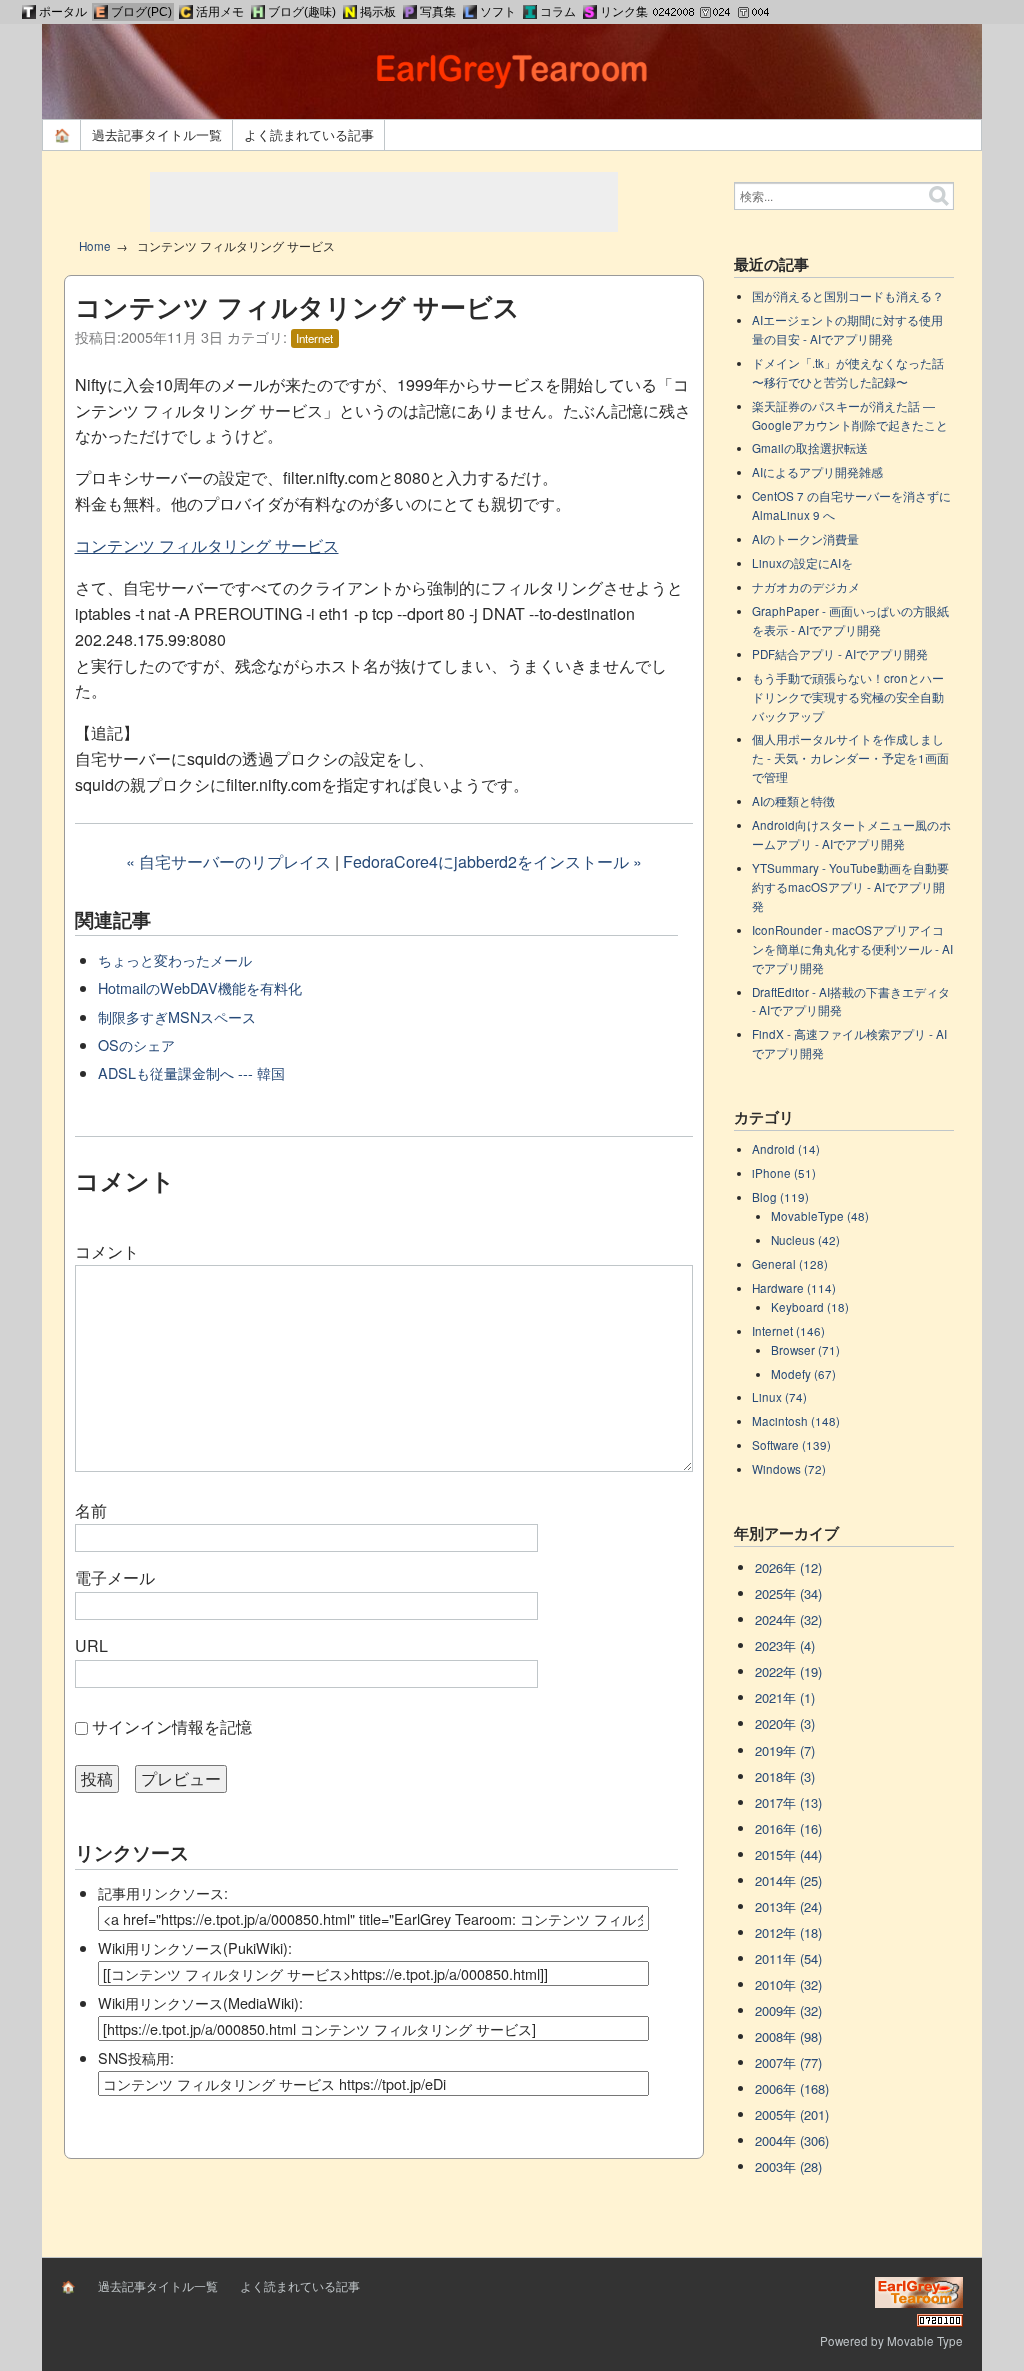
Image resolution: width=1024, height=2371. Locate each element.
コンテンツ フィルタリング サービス (207, 545)
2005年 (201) (792, 2114)
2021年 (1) (785, 1697)
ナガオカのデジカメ (806, 587)
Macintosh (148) (796, 1421)
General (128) (790, 1264)
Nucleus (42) (805, 1240)
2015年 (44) (788, 1854)
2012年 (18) (788, 1932)
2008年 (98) (788, 2036)
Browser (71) (805, 1350)
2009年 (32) (788, 2010)
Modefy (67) (803, 1374)
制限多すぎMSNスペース (177, 1016)
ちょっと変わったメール (175, 959)
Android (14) (786, 1149)
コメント (107, 1251)
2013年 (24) (788, 1906)
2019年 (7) (785, 1750)
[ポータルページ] (29, 12)
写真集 (438, 12)
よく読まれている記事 (309, 134)
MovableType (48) (820, 1216)
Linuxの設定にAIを (802, 563)
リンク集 (624, 12)
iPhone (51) (784, 1173)
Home (95, 246)
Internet (314, 338)
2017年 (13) (788, 1802)
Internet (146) (788, 1331)
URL (91, 1645)
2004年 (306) (792, 2140)
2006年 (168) (792, 2088)
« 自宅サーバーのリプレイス (228, 861)
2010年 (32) (788, 1984)
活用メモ (220, 12)
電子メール (115, 1577)
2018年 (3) (785, 1776)
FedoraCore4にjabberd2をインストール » (492, 861)
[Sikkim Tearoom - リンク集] (590, 12)
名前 (91, 1510)
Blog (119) (780, 1197)
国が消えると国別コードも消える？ (848, 296)
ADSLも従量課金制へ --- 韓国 (191, 1072)
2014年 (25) (788, 1880)
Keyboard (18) (810, 1307)
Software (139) (791, 1445)
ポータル (63, 12)
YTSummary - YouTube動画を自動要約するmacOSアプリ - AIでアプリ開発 (850, 887)
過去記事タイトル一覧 (157, 134)
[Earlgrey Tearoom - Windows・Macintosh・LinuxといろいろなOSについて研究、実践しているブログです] (101, 12)
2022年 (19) (788, 1671)
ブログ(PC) (141, 12)
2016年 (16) (788, 1828)
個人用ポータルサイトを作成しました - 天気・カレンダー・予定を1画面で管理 (850, 758)
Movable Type (925, 2341)
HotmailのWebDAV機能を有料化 (200, 987)
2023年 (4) (785, 1645)
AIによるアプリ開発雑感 (817, 472)
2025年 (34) (788, 1593)
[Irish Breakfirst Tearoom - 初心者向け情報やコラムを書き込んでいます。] (530, 12)
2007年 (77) (788, 2062)
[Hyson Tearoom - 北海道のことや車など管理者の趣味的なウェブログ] (258, 12)
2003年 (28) (788, 2166)
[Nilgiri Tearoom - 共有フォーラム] (350, 12)
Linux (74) (779, 1397)
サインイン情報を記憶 (172, 1726)
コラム (558, 12)
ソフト (498, 12)
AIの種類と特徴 (793, 801)
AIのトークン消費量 (805, 539)
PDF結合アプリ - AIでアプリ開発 (840, 654)
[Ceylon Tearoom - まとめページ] (186, 12)
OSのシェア (136, 1044)
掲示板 (378, 12)
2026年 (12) (788, 1567)
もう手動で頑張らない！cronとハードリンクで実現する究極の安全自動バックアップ (848, 697)
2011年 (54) (788, 1958)
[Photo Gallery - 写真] (410, 12)
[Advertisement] (384, 202)
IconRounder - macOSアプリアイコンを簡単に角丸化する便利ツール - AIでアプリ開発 (852, 949)
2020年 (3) (785, 1723)
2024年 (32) (788, 1619)
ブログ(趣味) (302, 12)
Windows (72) (789, 1469)
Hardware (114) (794, 1288)
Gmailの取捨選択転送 (810, 448)
